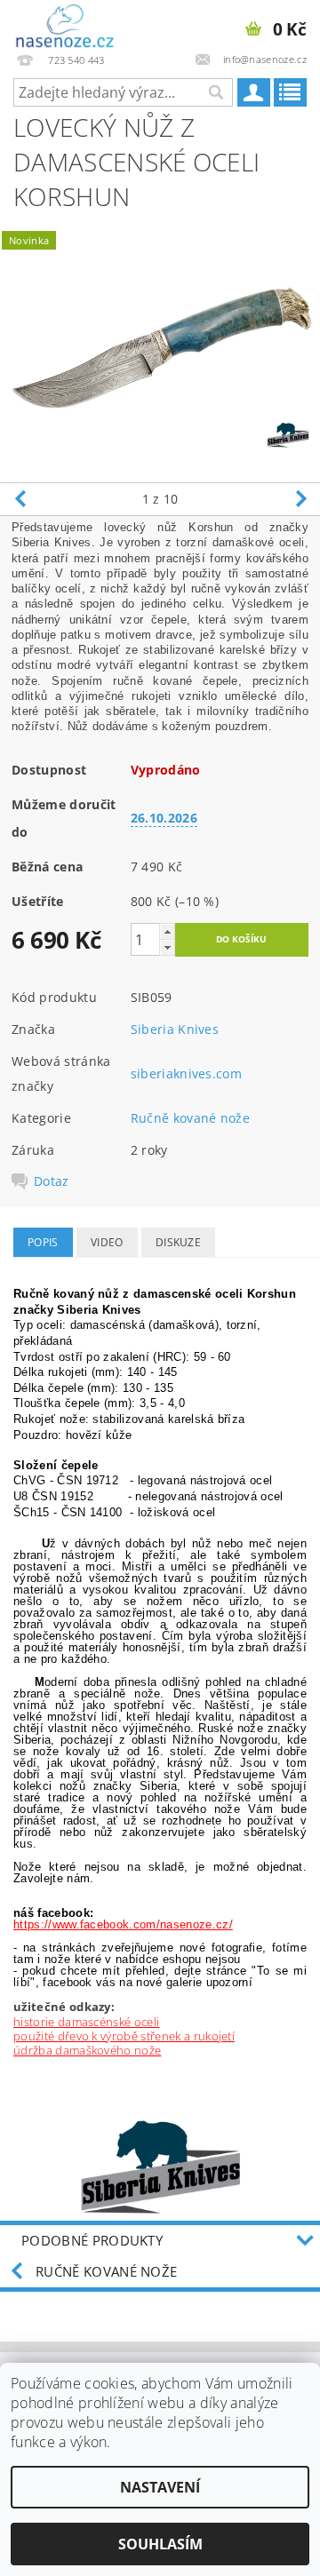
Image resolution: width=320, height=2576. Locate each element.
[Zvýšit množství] (167, 931)
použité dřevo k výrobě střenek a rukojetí (124, 2036)
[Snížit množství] (167, 947)
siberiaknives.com (186, 1073)
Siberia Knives (175, 1029)
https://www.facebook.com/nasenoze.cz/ (123, 1924)
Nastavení (160, 2487)
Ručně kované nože (190, 1118)
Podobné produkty (92, 2240)
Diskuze (178, 1242)
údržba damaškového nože (87, 2050)
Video (107, 1242)
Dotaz (52, 1181)
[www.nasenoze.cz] (66, 23)
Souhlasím (160, 2544)
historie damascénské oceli (86, 2022)
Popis (43, 1242)
